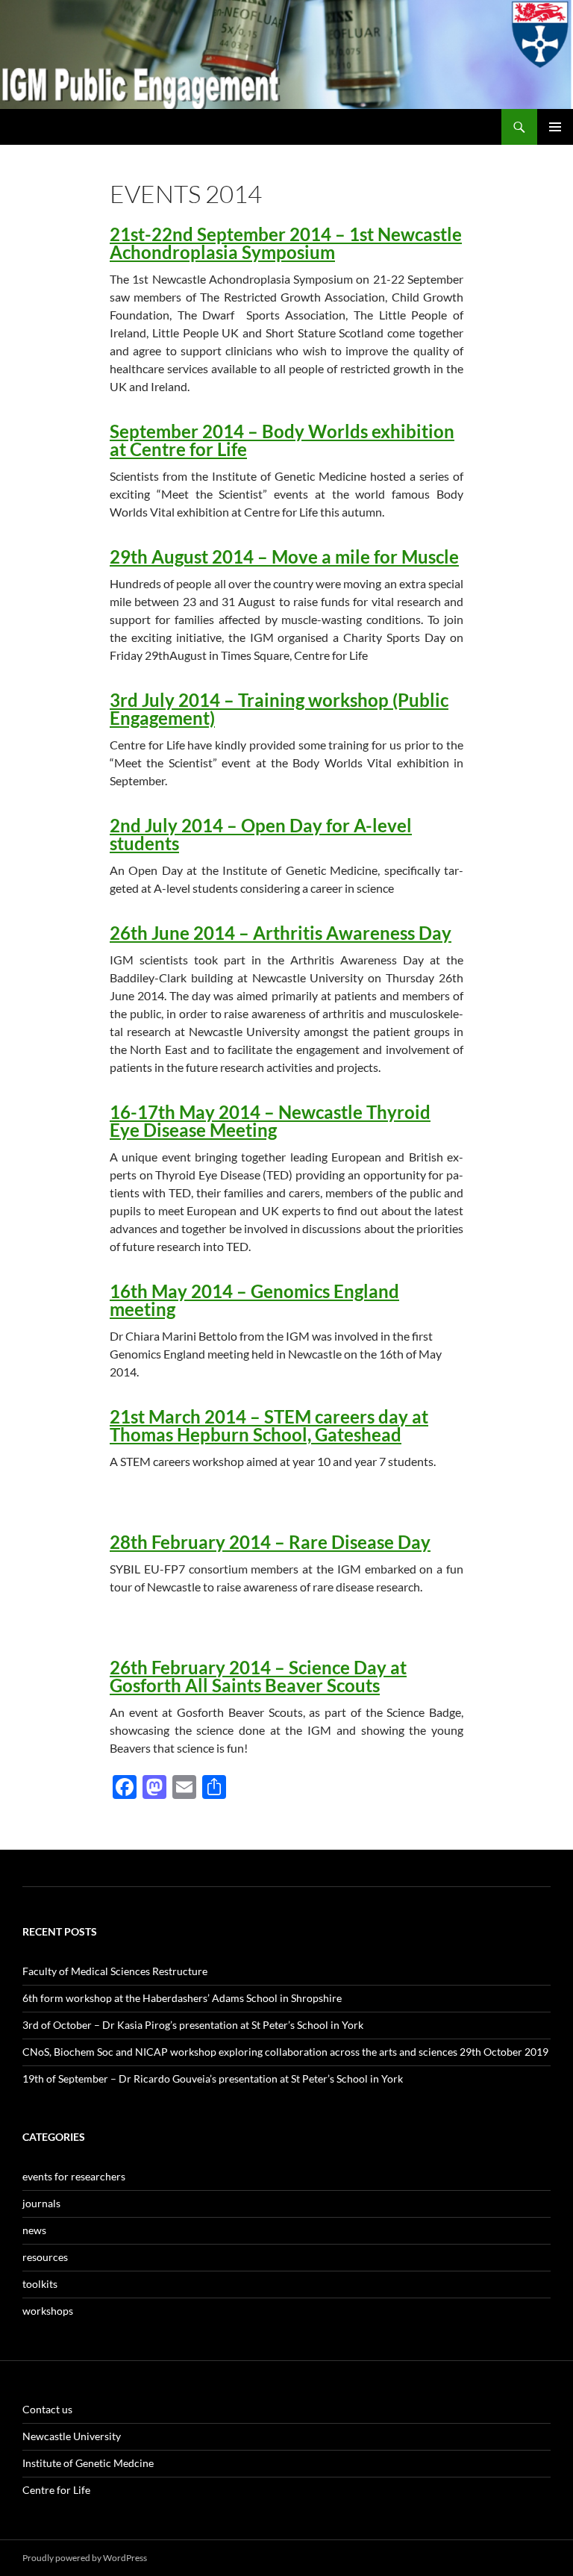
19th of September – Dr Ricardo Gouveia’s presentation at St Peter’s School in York (213, 2078)
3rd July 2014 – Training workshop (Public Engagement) (279, 709)
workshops (48, 2311)
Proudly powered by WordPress (85, 2558)
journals (41, 2203)
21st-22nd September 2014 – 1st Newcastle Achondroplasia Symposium (286, 243)
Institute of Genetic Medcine (88, 2463)
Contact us (47, 2409)
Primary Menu (555, 127)
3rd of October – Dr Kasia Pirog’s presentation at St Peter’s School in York (193, 2025)
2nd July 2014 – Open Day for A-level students (261, 834)
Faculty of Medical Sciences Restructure (115, 1971)
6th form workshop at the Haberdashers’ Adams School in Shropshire (182, 1998)
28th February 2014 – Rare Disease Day (270, 1542)
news (34, 2230)
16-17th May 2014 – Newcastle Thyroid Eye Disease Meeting (270, 1121)
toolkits (40, 2284)
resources (45, 2257)
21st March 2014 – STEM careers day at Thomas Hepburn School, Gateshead (269, 1425)
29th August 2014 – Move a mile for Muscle (284, 556)
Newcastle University (72, 2436)
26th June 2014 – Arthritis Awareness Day (281, 933)
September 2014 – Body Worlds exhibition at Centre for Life (282, 440)
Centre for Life (56, 2490)
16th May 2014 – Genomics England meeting (254, 1300)
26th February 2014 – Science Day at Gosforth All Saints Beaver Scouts (258, 1676)
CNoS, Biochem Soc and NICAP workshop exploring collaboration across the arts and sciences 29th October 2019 (285, 2052)
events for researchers (74, 2176)
